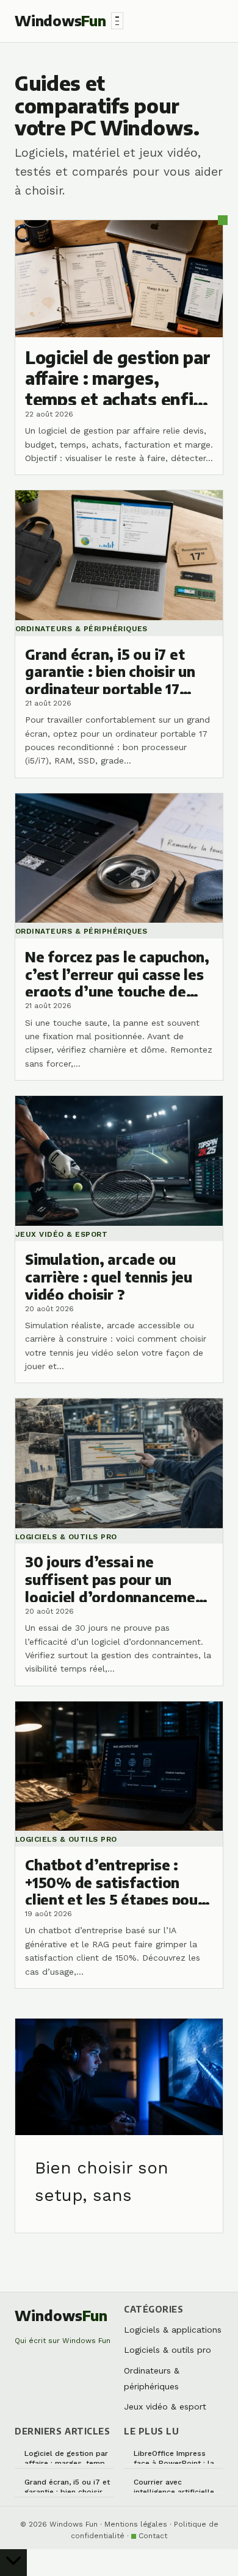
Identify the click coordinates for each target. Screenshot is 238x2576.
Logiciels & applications (173, 2330)
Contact (153, 2536)
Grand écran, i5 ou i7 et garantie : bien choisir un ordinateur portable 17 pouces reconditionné (69, 2485)
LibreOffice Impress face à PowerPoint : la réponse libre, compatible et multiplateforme (174, 2457)
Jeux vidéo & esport (165, 2406)
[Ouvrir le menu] (117, 21)
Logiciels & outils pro (168, 2350)
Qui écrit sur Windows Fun (63, 2341)
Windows (60, 20)
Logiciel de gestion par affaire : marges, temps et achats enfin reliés (67, 2457)
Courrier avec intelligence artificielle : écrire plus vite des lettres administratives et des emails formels (176, 2485)
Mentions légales (136, 2524)
